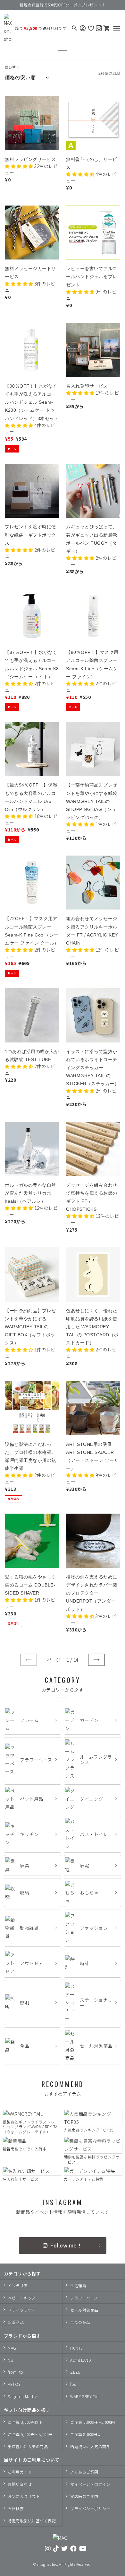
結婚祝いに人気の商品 (90, 2446)
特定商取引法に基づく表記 (32, 2521)
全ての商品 (80, 2322)
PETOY (14, 2384)
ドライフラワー (22, 2310)
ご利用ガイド (20, 2472)
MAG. (13, 2348)
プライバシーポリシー (90, 2508)
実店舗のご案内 (84, 2496)
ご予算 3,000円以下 (25, 2422)
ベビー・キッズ (22, 2298)
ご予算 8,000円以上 (88, 2434)
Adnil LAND (81, 2360)
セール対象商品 (84, 2310)
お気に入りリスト (24, 2496)
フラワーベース (84, 2298)
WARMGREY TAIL (85, 2396)
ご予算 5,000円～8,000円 (30, 2434)
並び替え (12, 67)
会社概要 (16, 2508)
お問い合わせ (20, 2484)
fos (73, 2384)
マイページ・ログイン (90, 2484)
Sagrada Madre (22, 2396)
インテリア (18, 2286)
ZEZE (75, 2372)
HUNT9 (77, 2348)
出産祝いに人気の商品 (28, 2446)
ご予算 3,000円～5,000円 (93, 2422)
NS (10, 2360)
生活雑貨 (78, 2286)
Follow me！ (66, 2245)
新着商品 (16, 2322)
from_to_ (17, 2372)
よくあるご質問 (84, 2472)
